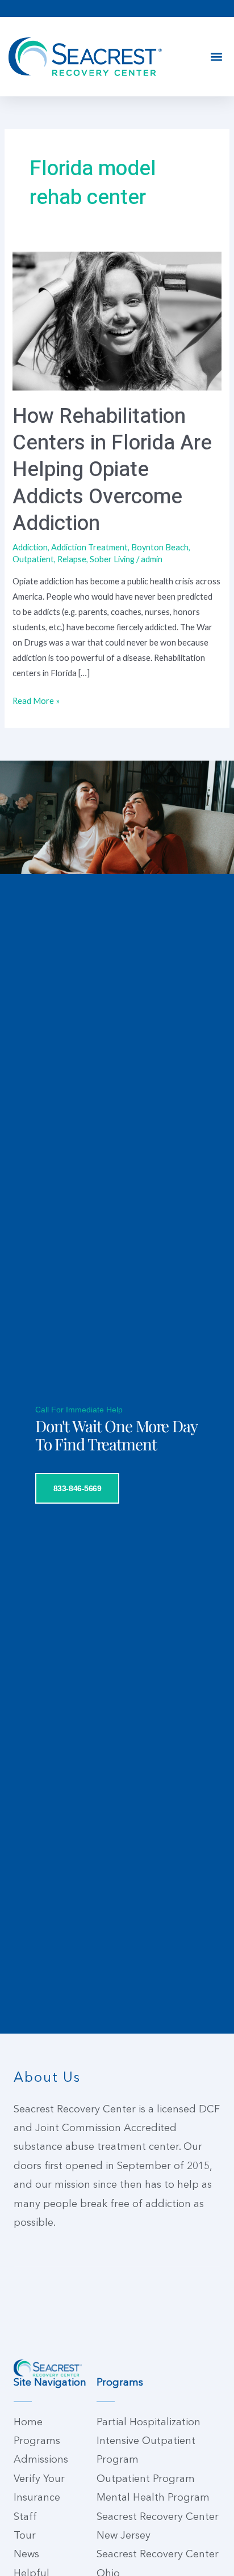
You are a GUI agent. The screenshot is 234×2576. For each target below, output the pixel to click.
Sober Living (112, 559)
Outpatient (33, 559)
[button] (216, 57)
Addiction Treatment (89, 547)
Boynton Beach (160, 547)
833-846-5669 (78, 1488)
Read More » (36, 699)
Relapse (72, 559)
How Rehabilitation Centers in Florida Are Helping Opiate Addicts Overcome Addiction (112, 470)
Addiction (30, 547)
